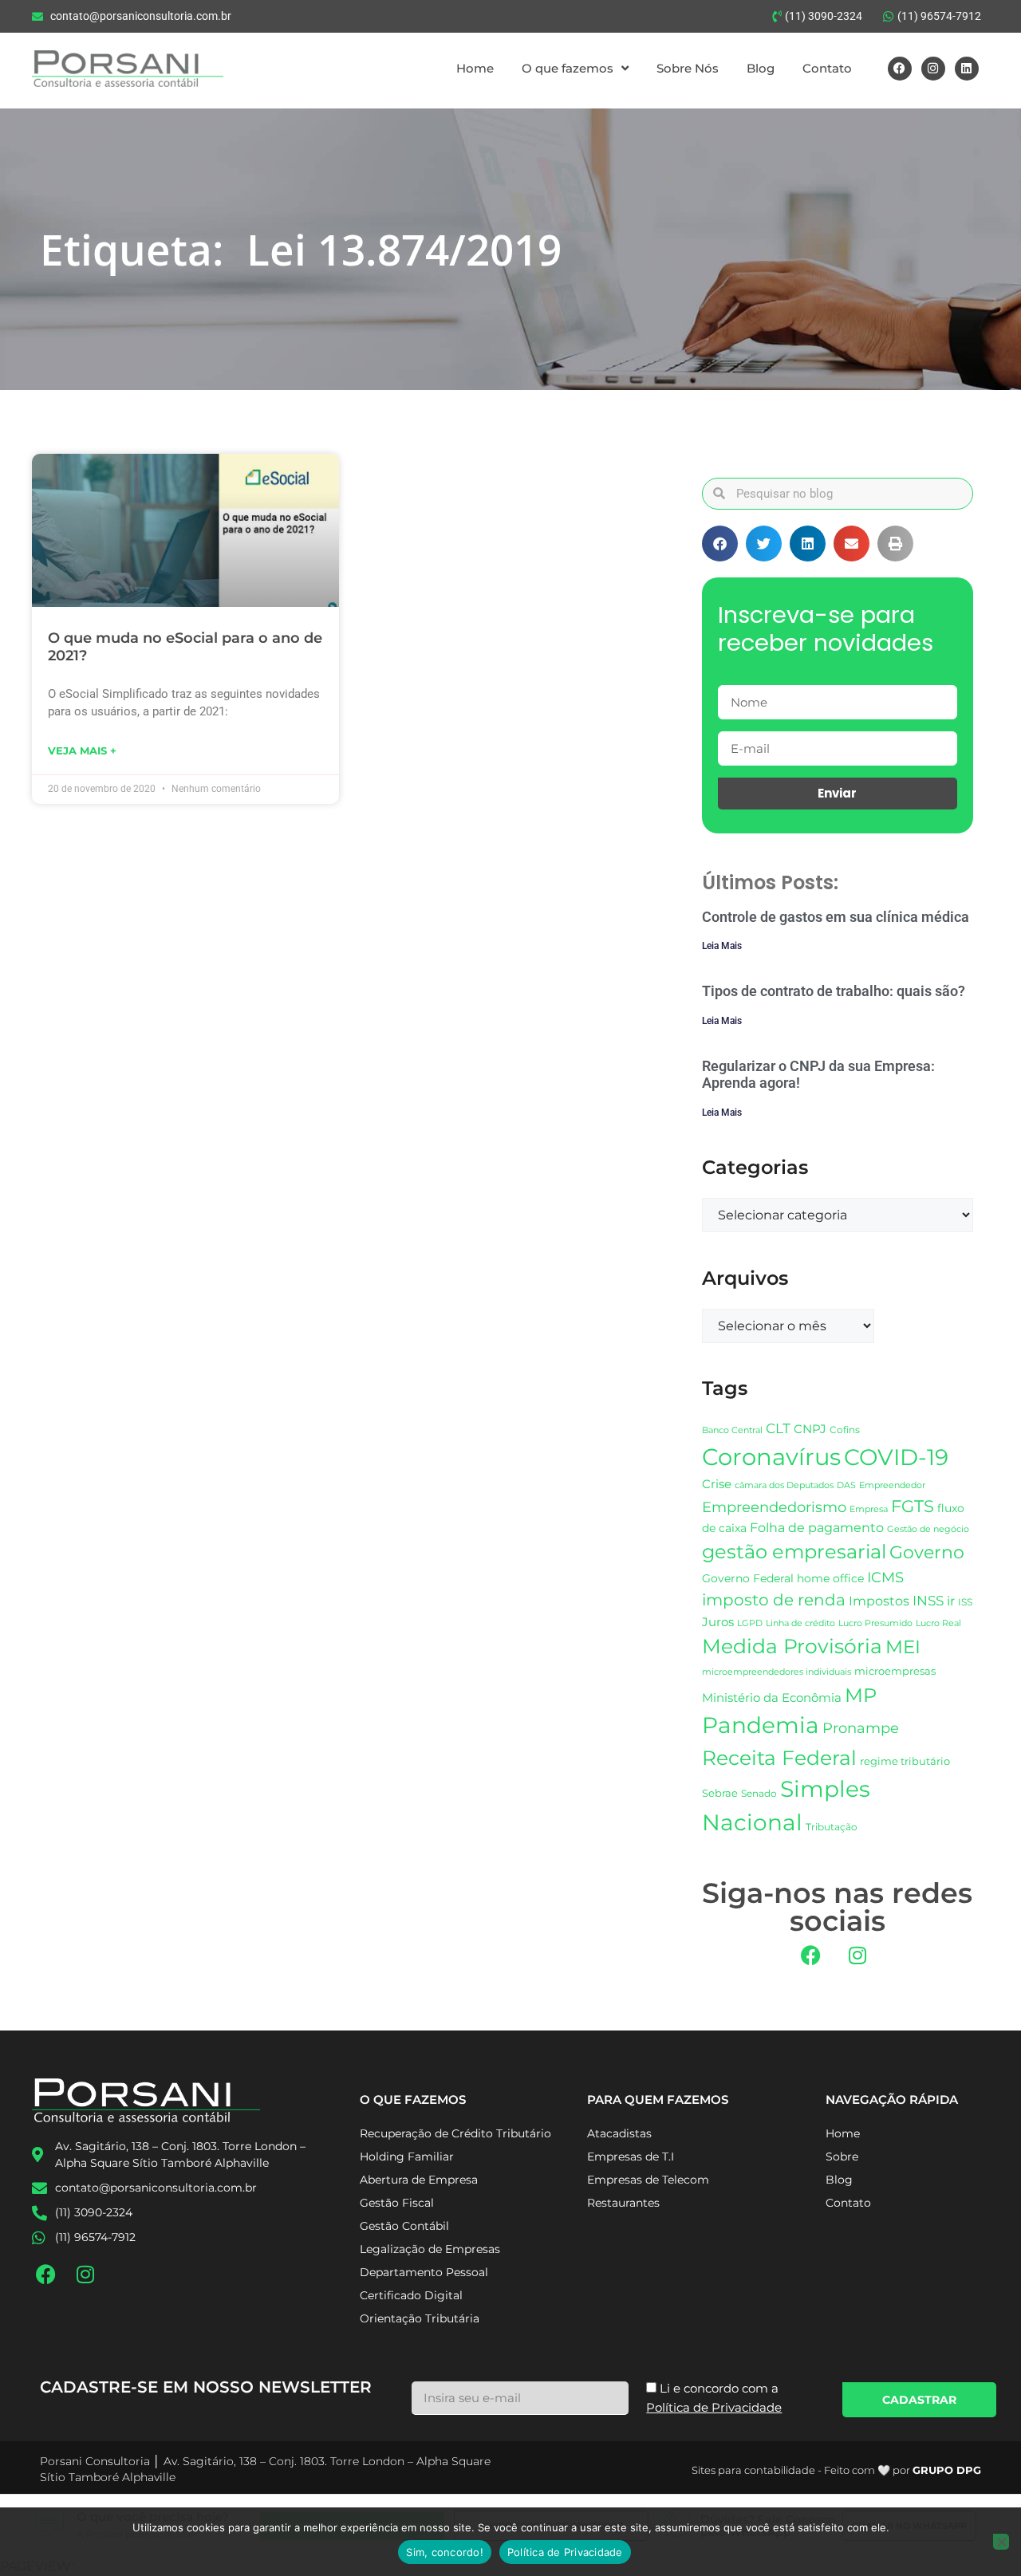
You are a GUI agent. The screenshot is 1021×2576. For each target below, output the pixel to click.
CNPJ (810, 1429)
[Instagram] (933, 69)
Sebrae (720, 1793)
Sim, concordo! (445, 2552)
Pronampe (861, 1728)
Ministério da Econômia (772, 1698)
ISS (965, 1602)
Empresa (869, 1509)
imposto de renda (774, 1599)
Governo (927, 1552)
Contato (827, 68)
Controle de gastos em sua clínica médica (836, 917)
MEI (903, 1647)
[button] (720, 544)
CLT (778, 1428)
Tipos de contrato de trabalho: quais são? (834, 991)
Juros (718, 1622)
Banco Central (732, 1430)
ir (951, 1601)
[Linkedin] (967, 69)
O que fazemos (568, 68)
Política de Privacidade (565, 2552)
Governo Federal (748, 1578)
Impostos (879, 1601)
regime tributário (905, 1761)
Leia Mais (722, 946)
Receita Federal (779, 1757)
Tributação (832, 1827)
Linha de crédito (800, 1623)
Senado (759, 1794)
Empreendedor (892, 1485)
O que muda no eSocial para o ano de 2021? (185, 647)
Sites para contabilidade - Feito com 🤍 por (836, 2470)
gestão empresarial (794, 1552)
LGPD (750, 1623)
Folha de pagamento (817, 1528)
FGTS (913, 1506)
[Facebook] (900, 69)
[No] (1001, 2542)
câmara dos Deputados (784, 1485)
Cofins (845, 1430)
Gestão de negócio (928, 1529)
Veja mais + (82, 750)
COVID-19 (896, 1457)
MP (861, 1695)
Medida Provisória (792, 1646)
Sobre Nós (688, 68)
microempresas (895, 1671)
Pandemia (761, 1725)
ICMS (885, 1577)
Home (475, 68)
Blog (761, 68)
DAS (846, 1485)
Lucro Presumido (875, 1623)
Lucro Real (938, 1623)
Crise (717, 1484)
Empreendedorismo (774, 1507)
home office (830, 1578)
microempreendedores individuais (777, 1672)
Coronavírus (771, 1457)
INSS (928, 1600)
